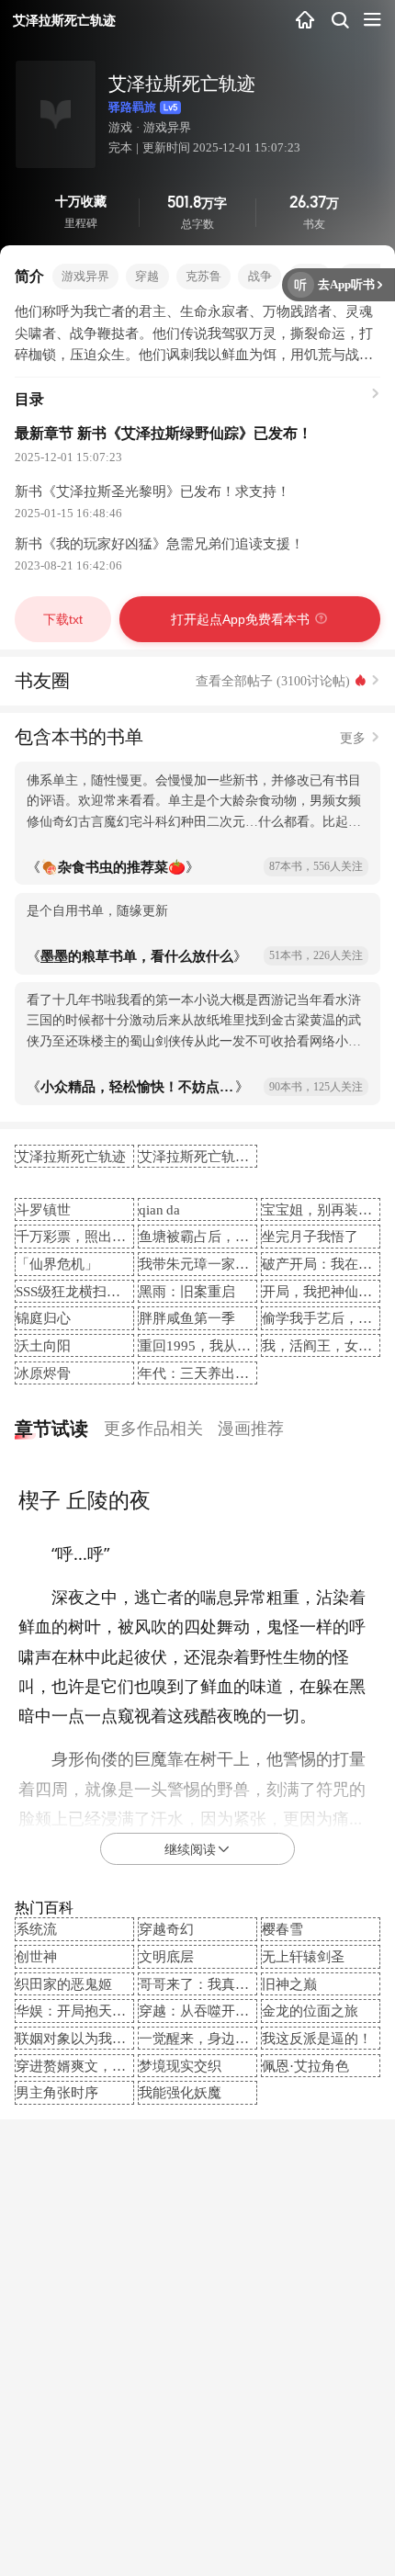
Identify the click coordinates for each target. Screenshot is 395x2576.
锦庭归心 (43, 1318)
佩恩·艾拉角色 (305, 2066)
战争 (260, 276)
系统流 (36, 1929)
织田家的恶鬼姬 (64, 1984)
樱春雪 (282, 1929)
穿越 (147, 276)
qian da (159, 1209)
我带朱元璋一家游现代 (208, 1264)
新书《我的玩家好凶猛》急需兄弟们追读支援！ (159, 543)
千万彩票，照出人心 (78, 1236)
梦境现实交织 (180, 2066)
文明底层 (166, 1956)
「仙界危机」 (57, 1264)
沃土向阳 (43, 1345)
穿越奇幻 (166, 1929)
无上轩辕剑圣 (303, 1956)
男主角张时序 (57, 2092)
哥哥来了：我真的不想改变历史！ (242, 1984)
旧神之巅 (289, 1984)
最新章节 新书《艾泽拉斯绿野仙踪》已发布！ (164, 433)
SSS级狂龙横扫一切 (75, 1291)
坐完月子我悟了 (310, 1236)
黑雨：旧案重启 (187, 1291)
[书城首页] (305, 21)
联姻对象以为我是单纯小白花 (105, 2038)
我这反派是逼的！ (317, 2038)
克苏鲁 (203, 276)
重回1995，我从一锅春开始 (222, 1345)
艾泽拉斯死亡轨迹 (71, 1156)
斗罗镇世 (43, 1209)
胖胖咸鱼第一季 (187, 1318)
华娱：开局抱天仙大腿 (85, 2011)
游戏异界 (167, 127)
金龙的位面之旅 (310, 2011)
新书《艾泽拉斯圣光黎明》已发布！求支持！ (152, 491)
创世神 (36, 1956)
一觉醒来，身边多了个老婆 (221, 2038)
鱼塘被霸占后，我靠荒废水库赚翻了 (249, 1236)
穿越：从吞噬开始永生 (208, 2011)
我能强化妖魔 (180, 2092)
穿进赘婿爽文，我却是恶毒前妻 (112, 2066)
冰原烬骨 (43, 1373)
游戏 (120, 127)
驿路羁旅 (132, 107)
